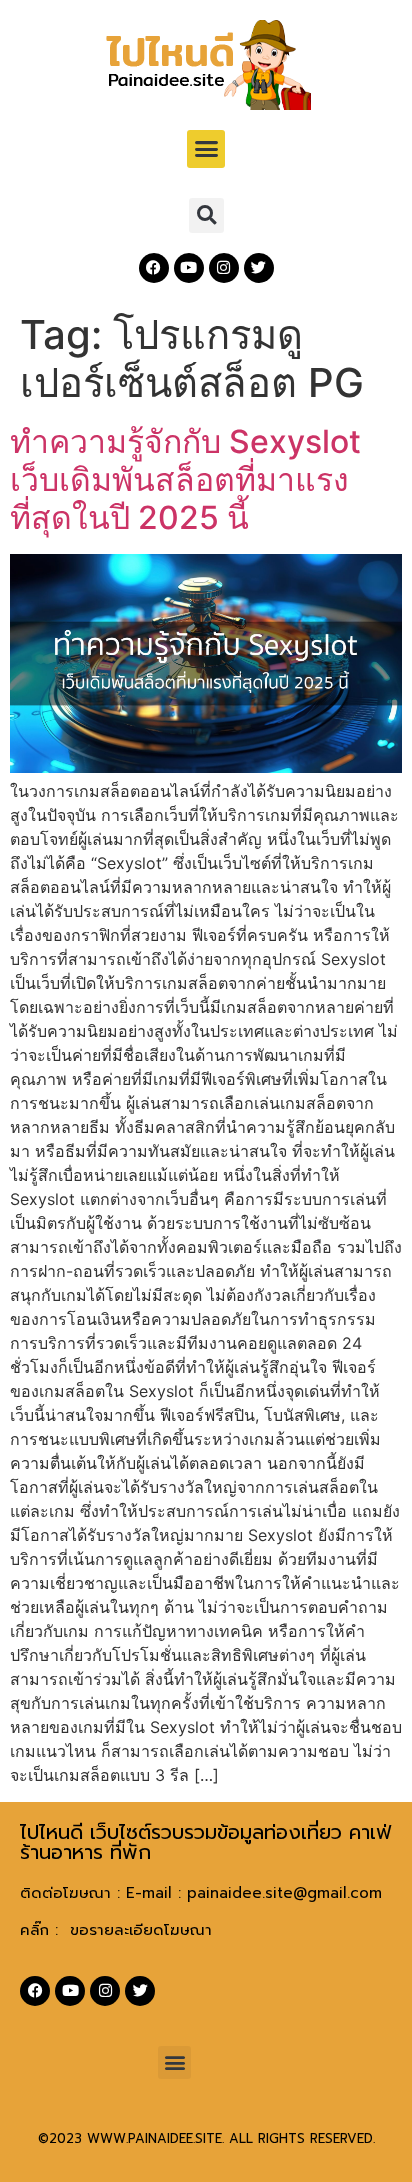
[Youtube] (189, 268)
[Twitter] (259, 268)
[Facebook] (154, 268)
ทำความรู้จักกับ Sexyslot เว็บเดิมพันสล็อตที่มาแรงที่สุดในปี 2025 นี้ (185, 480)
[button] (206, 149)
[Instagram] (224, 268)
